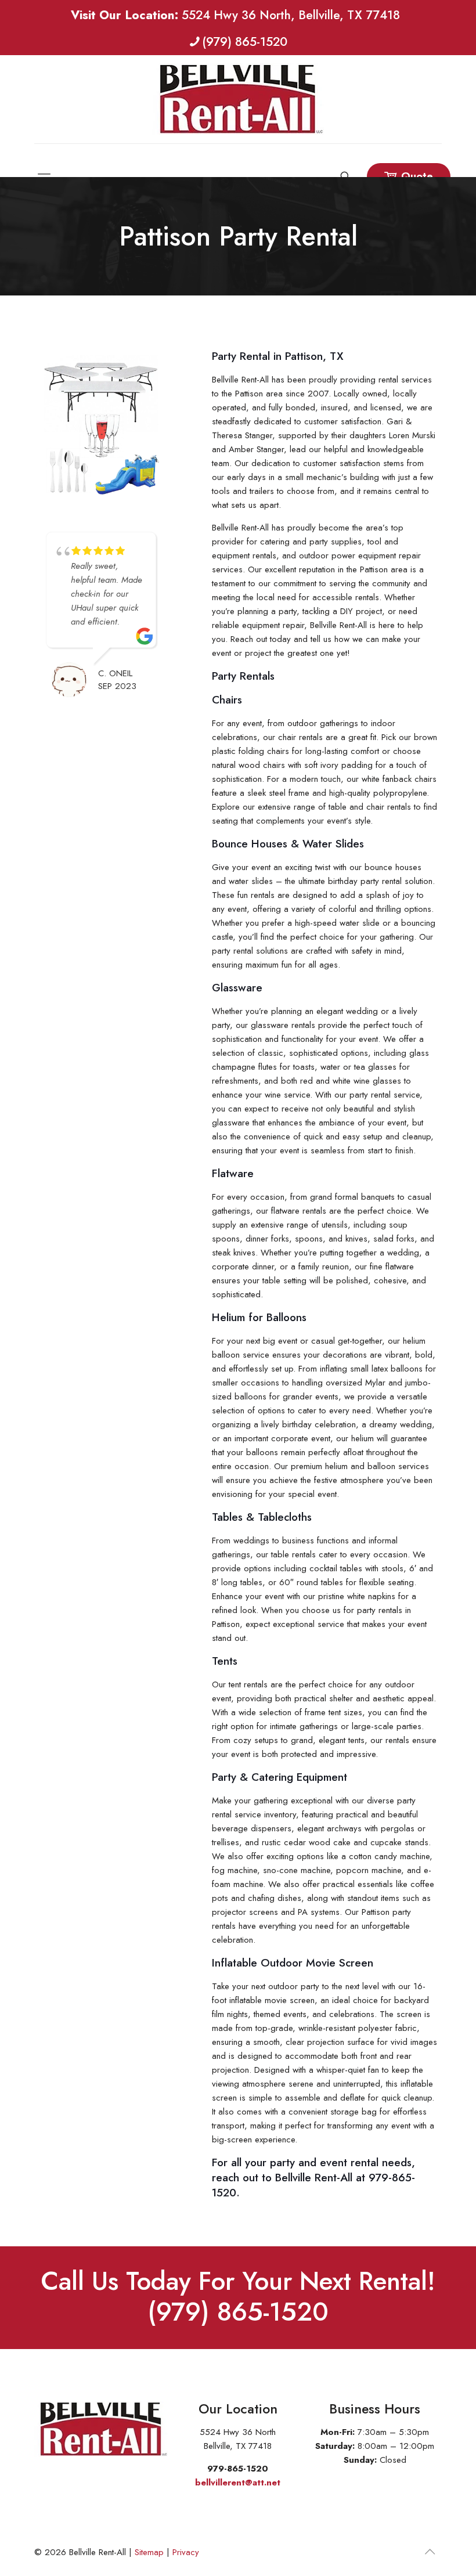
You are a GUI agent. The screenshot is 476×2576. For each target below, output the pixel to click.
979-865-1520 (238, 2469)
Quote (417, 176)
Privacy (186, 2552)
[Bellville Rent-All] (238, 99)
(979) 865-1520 (245, 42)
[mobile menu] (44, 160)
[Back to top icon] (430, 2552)
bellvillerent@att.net (238, 2483)
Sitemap (149, 2552)
